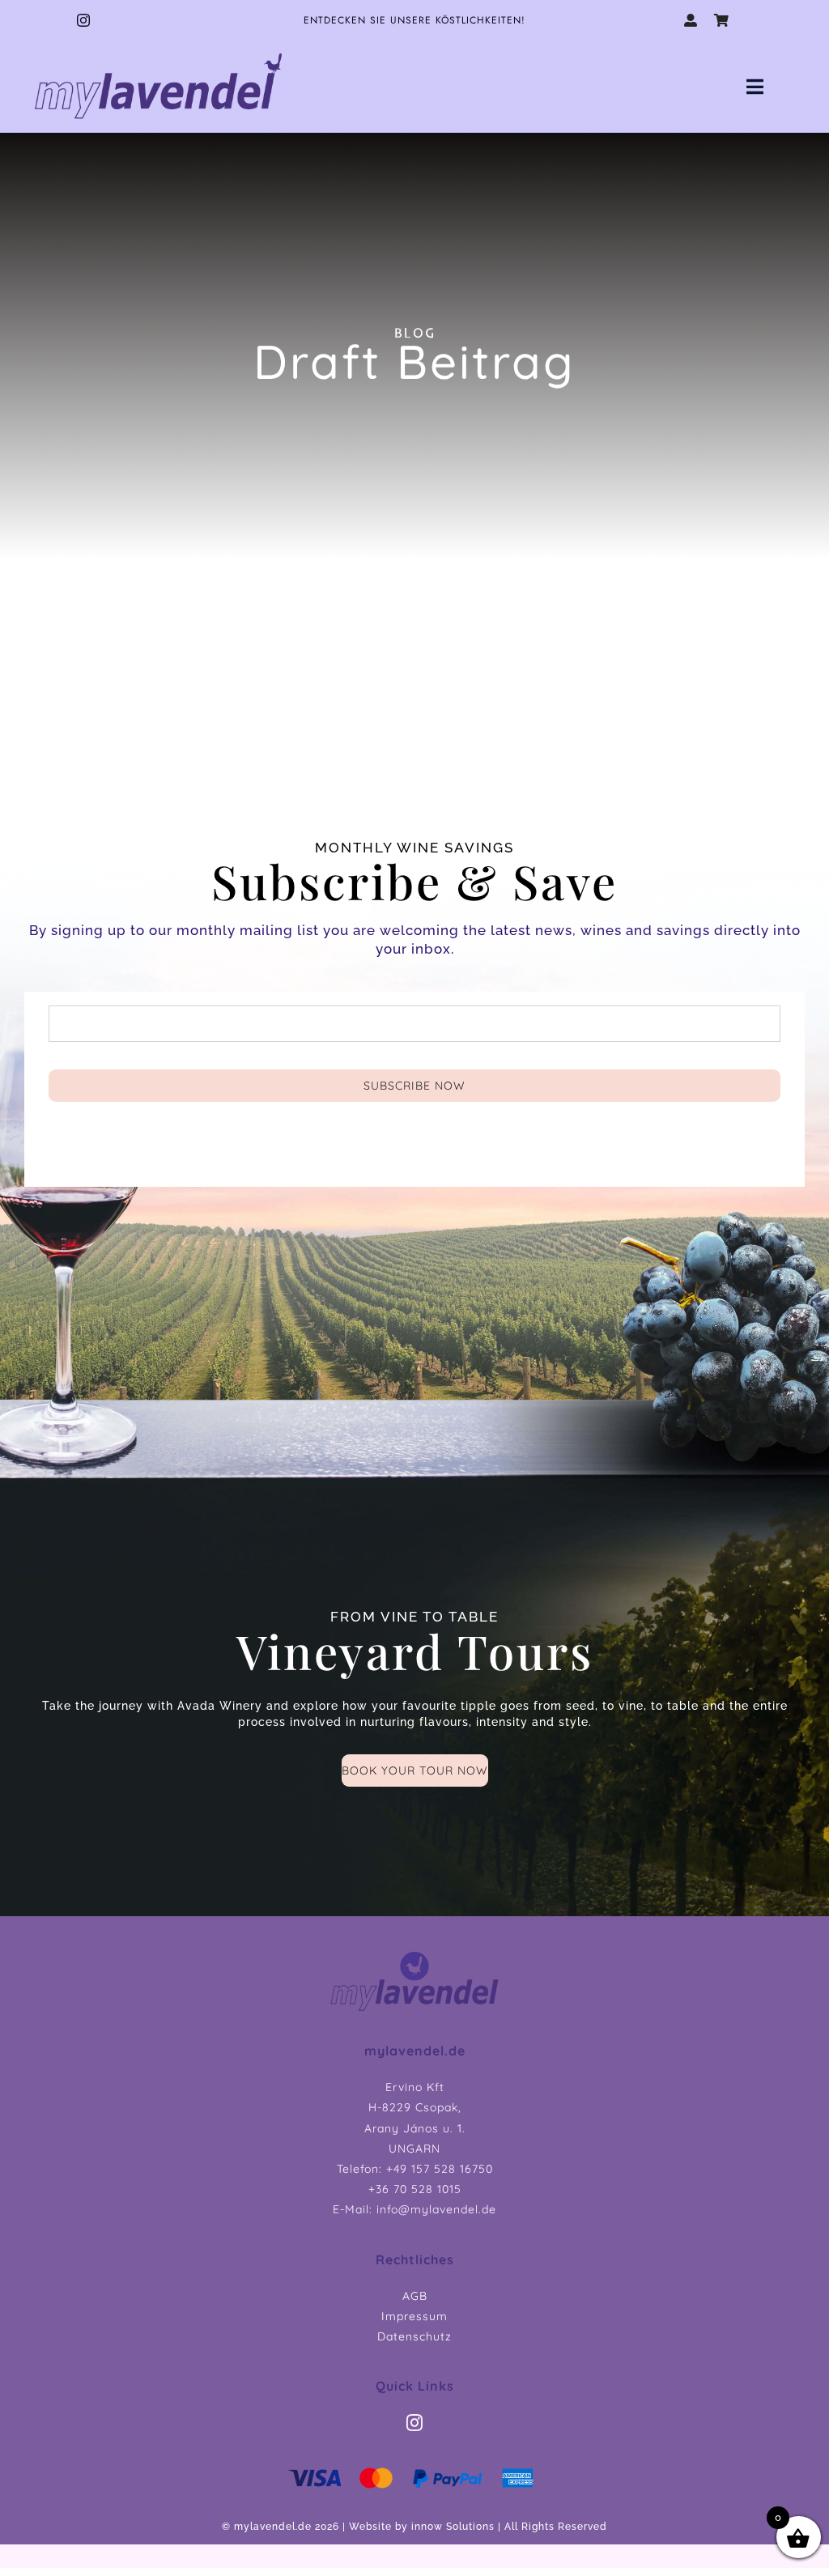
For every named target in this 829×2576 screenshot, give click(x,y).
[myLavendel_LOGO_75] (159, 51)
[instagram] (84, 20)
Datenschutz (414, 2336)
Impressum (414, 2316)
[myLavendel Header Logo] (414, 1955)
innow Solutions (453, 2527)
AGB (415, 2296)
